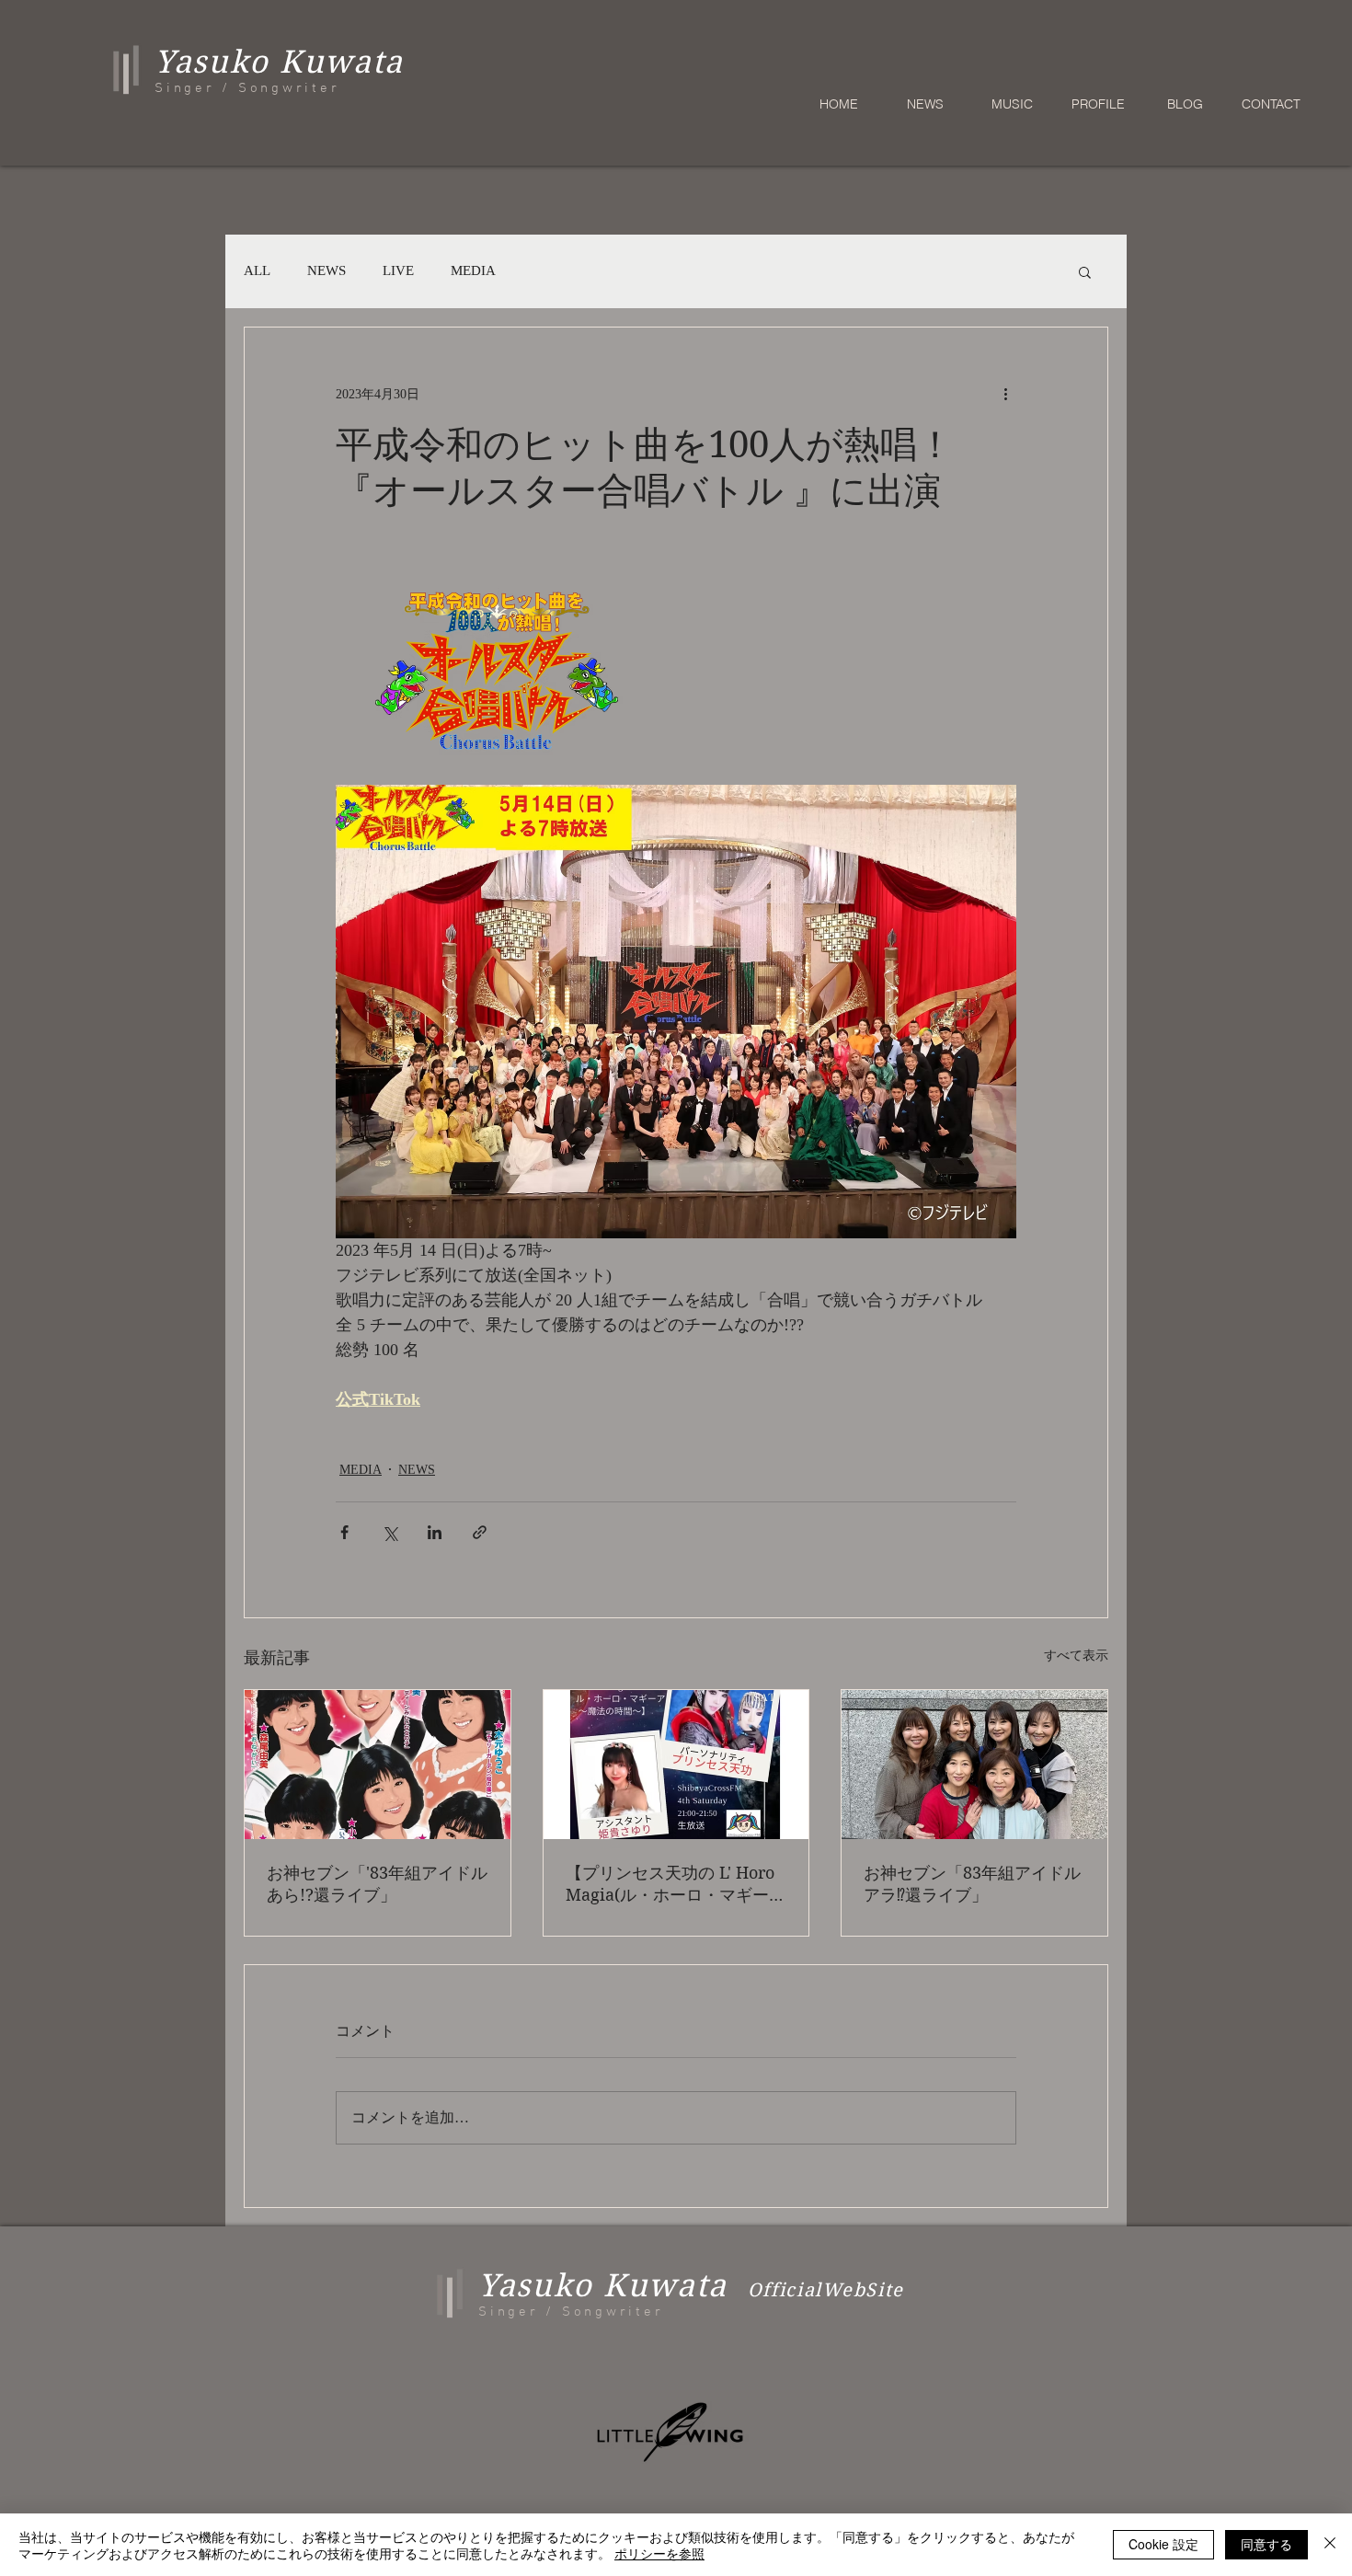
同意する (1266, 2544)
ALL (257, 270)
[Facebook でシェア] (344, 1532)
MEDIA (473, 270)
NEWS (327, 270)
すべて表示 (1076, 1656)
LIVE (398, 270)
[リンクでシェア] (480, 1532)
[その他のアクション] (1005, 394)
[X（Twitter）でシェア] (390, 1532)
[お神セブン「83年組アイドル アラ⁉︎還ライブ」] (974, 1765)
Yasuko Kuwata (603, 2285)
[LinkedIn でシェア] (435, 1532)
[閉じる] (1330, 2545)
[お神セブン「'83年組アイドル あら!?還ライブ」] (378, 1765)
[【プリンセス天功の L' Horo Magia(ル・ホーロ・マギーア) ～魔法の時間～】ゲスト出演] (676, 1765)
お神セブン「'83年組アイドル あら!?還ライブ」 (377, 1884)
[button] (1085, 271)
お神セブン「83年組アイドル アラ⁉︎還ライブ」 (972, 1884)
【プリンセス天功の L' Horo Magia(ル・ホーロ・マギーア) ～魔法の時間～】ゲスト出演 (670, 1885)
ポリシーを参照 (659, 2553)
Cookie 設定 (1163, 2544)
